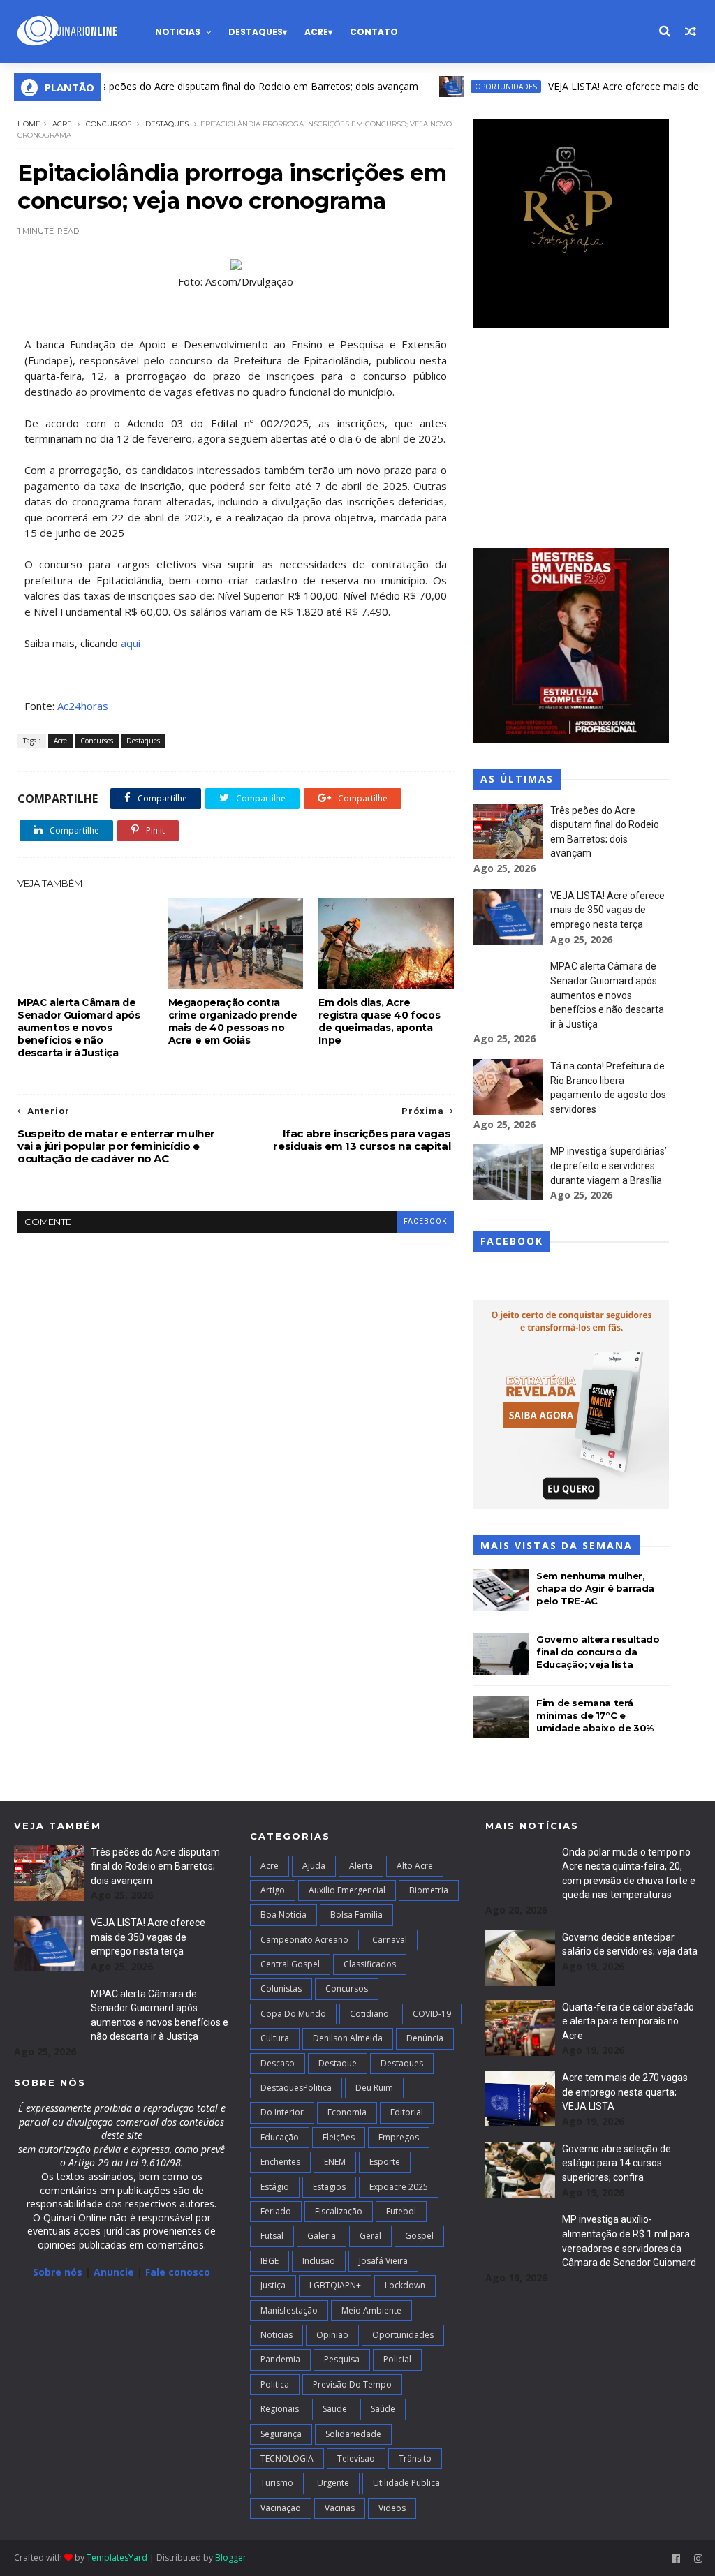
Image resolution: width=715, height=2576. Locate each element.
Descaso (278, 2063)
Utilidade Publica (406, 2483)
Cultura (275, 2038)
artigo (273, 1890)
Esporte (385, 2162)
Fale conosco (178, 2272)
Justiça (273, 2285)
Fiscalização (339, 2211)
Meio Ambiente (371, 2310)
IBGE (270, 2261)
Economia (347, 2112)
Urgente (333, 2483)
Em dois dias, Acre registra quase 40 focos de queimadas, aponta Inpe (379, 1021)
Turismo (277, 2483)
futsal (272, 2236)
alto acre (415, 1866)
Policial (397, 2359)
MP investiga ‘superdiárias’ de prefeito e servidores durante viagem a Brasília (609, 1165)
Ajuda (314, 1866)
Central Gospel (290, 1964)
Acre (316, 32)
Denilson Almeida (348, 2038)
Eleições (339, 2137)
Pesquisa (342, 2359)
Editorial (407, 2112)
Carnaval (390, 1940)
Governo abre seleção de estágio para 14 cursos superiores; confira (617, 2163)
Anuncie (115, 2272)
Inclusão (319, 2261)
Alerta (361, 1866)
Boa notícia (283, 1915)
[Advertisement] (571, 440)
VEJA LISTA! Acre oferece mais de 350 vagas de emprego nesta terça (607, 910)
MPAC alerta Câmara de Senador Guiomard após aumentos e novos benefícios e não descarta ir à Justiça (79, 1028)
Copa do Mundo (293, 2014)
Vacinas (340, 2508)
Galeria (322, 2236)
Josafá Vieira (383, 2261)
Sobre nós (58, 2272)
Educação (280, 2137)
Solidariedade (353, 2434)
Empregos (399, 2137)
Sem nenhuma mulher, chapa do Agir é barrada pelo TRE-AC (595, 1588)
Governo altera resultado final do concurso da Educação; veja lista (598, 1652)
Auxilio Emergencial (347, 1890)
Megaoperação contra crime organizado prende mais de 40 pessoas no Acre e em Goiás (233, 1021)
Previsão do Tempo (352, 2384)
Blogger (231, 2558)
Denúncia (425, 2038)
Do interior (282, 2112)
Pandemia (280, 2359)
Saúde (383, 2409)
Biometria (429, 1890)
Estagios (329, 2187)
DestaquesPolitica (296, 2088)
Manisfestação (289, 2310)
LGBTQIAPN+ (335, 2285)
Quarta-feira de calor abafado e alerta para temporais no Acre (628, 2021)
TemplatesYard (117, 2558)
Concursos (109, 124)
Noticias (178, 32)
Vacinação (281, 2508)
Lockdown (405, 2285)
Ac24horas (83, 706)
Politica (275, 2384)
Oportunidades (469, 87)
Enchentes (280, 2162)
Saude (335, 2409)
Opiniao (332, 2335)
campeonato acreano (304, 1940)
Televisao (356, 2458)
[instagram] (698, 2559)
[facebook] (676, 2559)
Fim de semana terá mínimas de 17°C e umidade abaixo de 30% (595, 1715)
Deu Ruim (374, 2088)
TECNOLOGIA (287, 2458)
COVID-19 (432, 2014)
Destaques (256, 32)
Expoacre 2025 (399, 2187)
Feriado (276, 2211)
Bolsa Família (356, 1915)
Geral (370, 2236)
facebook (425, 1221)
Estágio (275, 2187)
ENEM (335, 2162)
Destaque (338, 2063)
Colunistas (281, 1989)
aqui (131, 643)
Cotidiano (369, 2014)
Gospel (419, 2236)
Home (29, 124)
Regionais (280, 2409)
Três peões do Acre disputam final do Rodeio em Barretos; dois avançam (215, 86)
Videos (392, 2508)
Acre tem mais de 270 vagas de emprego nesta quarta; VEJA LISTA (625, 2092)
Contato (374, 32)
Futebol (401, 2211)
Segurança (281, 2434)
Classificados (370, 1964)
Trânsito (415, 2458)
